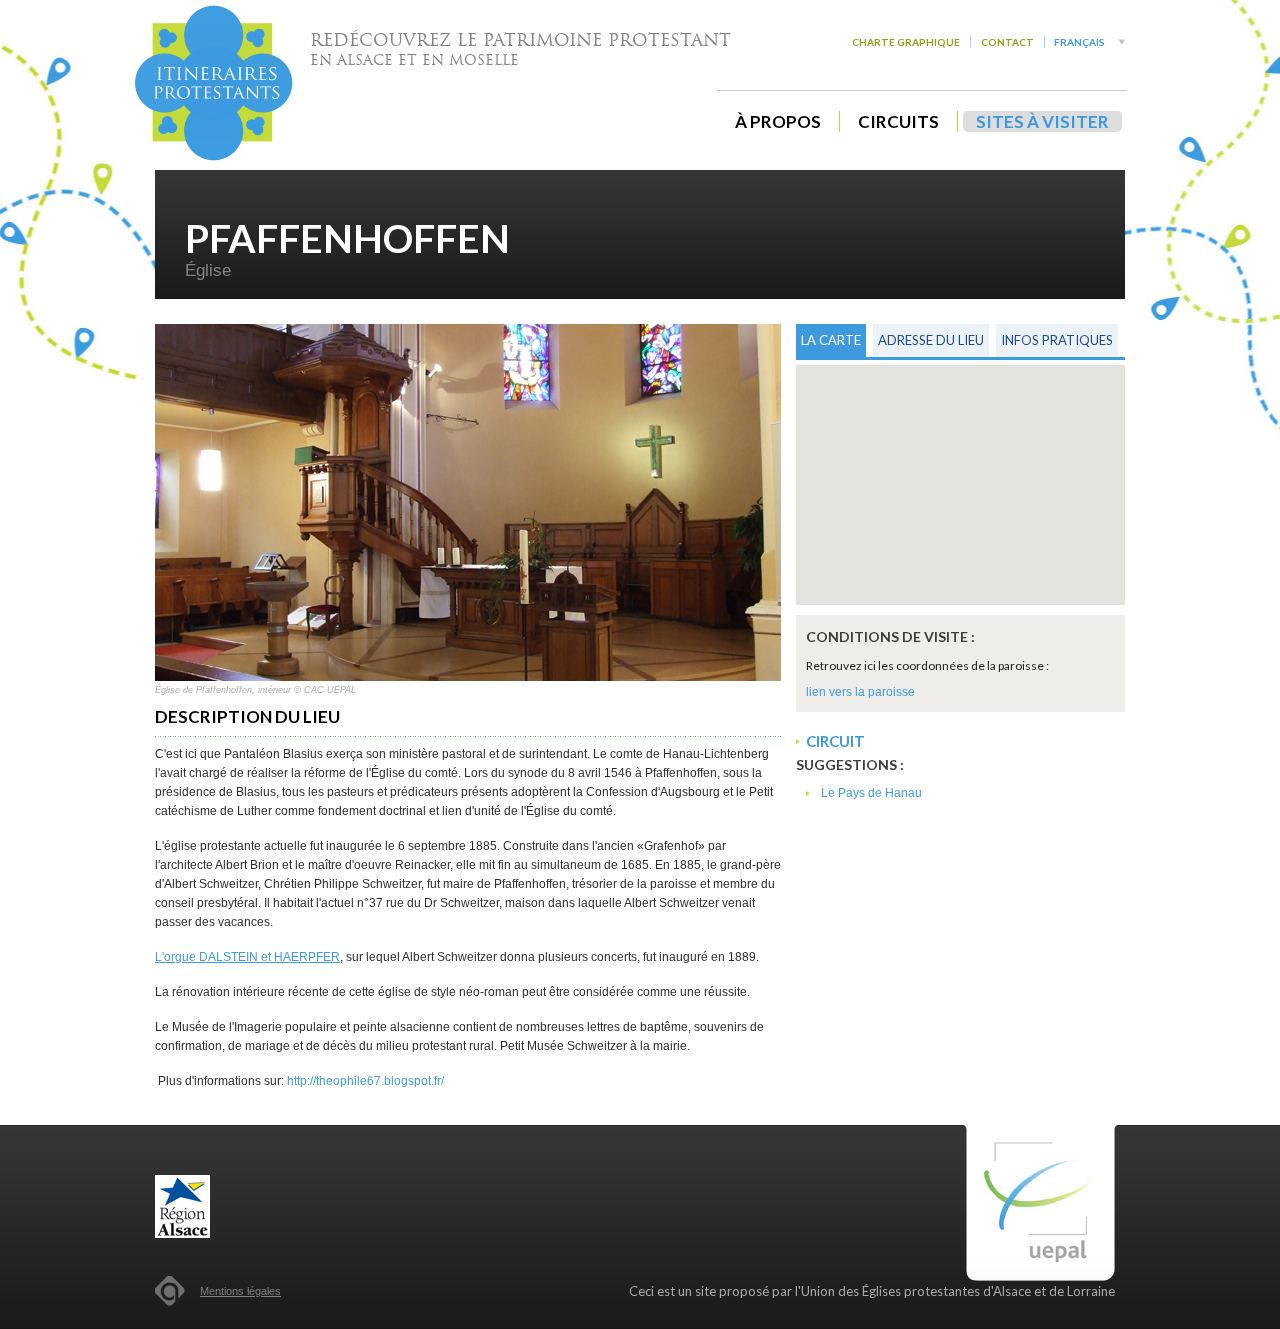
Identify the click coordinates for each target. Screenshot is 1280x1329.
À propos (778, 121)
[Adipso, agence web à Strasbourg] (170, 1291)
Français (1079, 42)
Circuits (898, 121)
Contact (1007, 42)
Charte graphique (906, 42)
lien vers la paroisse (860, 692)
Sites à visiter (1042, 121)
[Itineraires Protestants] (214, 83)
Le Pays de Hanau (871, 793)
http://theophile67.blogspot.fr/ (365, 1081)
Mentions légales (240, 1291)
